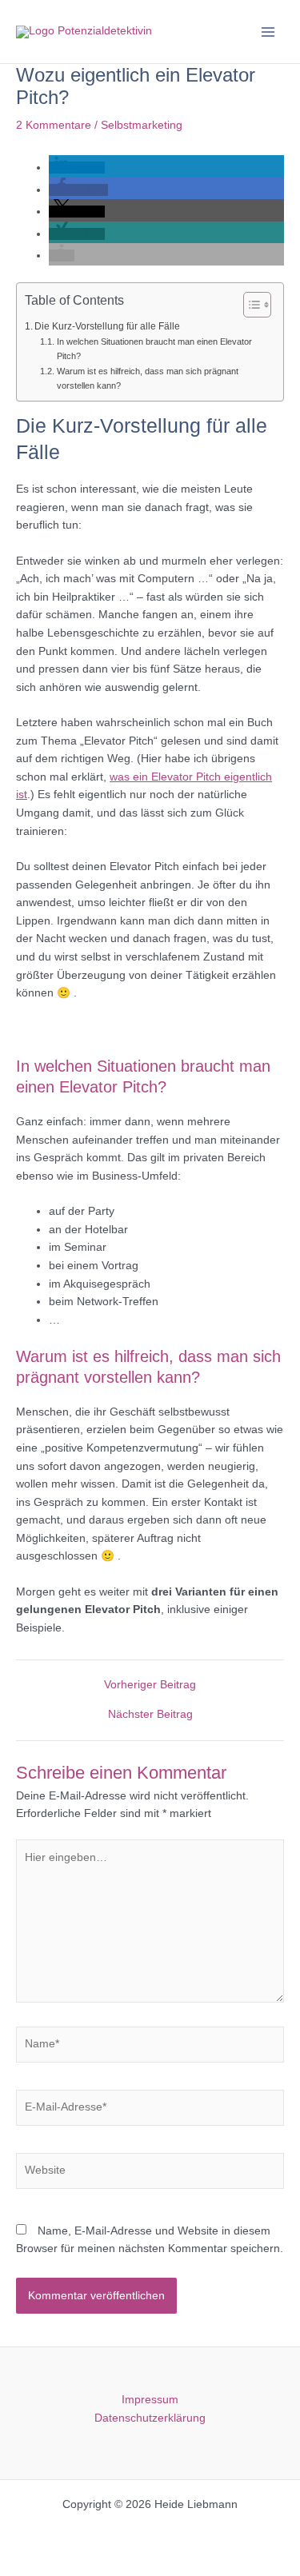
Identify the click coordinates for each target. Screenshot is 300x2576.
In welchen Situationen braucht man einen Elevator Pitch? (154, 349)
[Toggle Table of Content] (249, 305)
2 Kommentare (54, 125)
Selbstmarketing (142, 125)
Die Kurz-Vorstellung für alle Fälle (107, 326)
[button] (77, 168)
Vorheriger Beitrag (150, 1685)
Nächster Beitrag (150, 1715)
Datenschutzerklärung (150, 2418)
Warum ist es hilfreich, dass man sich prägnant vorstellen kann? (148, 378)
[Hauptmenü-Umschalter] (268, 32)
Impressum (150, 2400)
